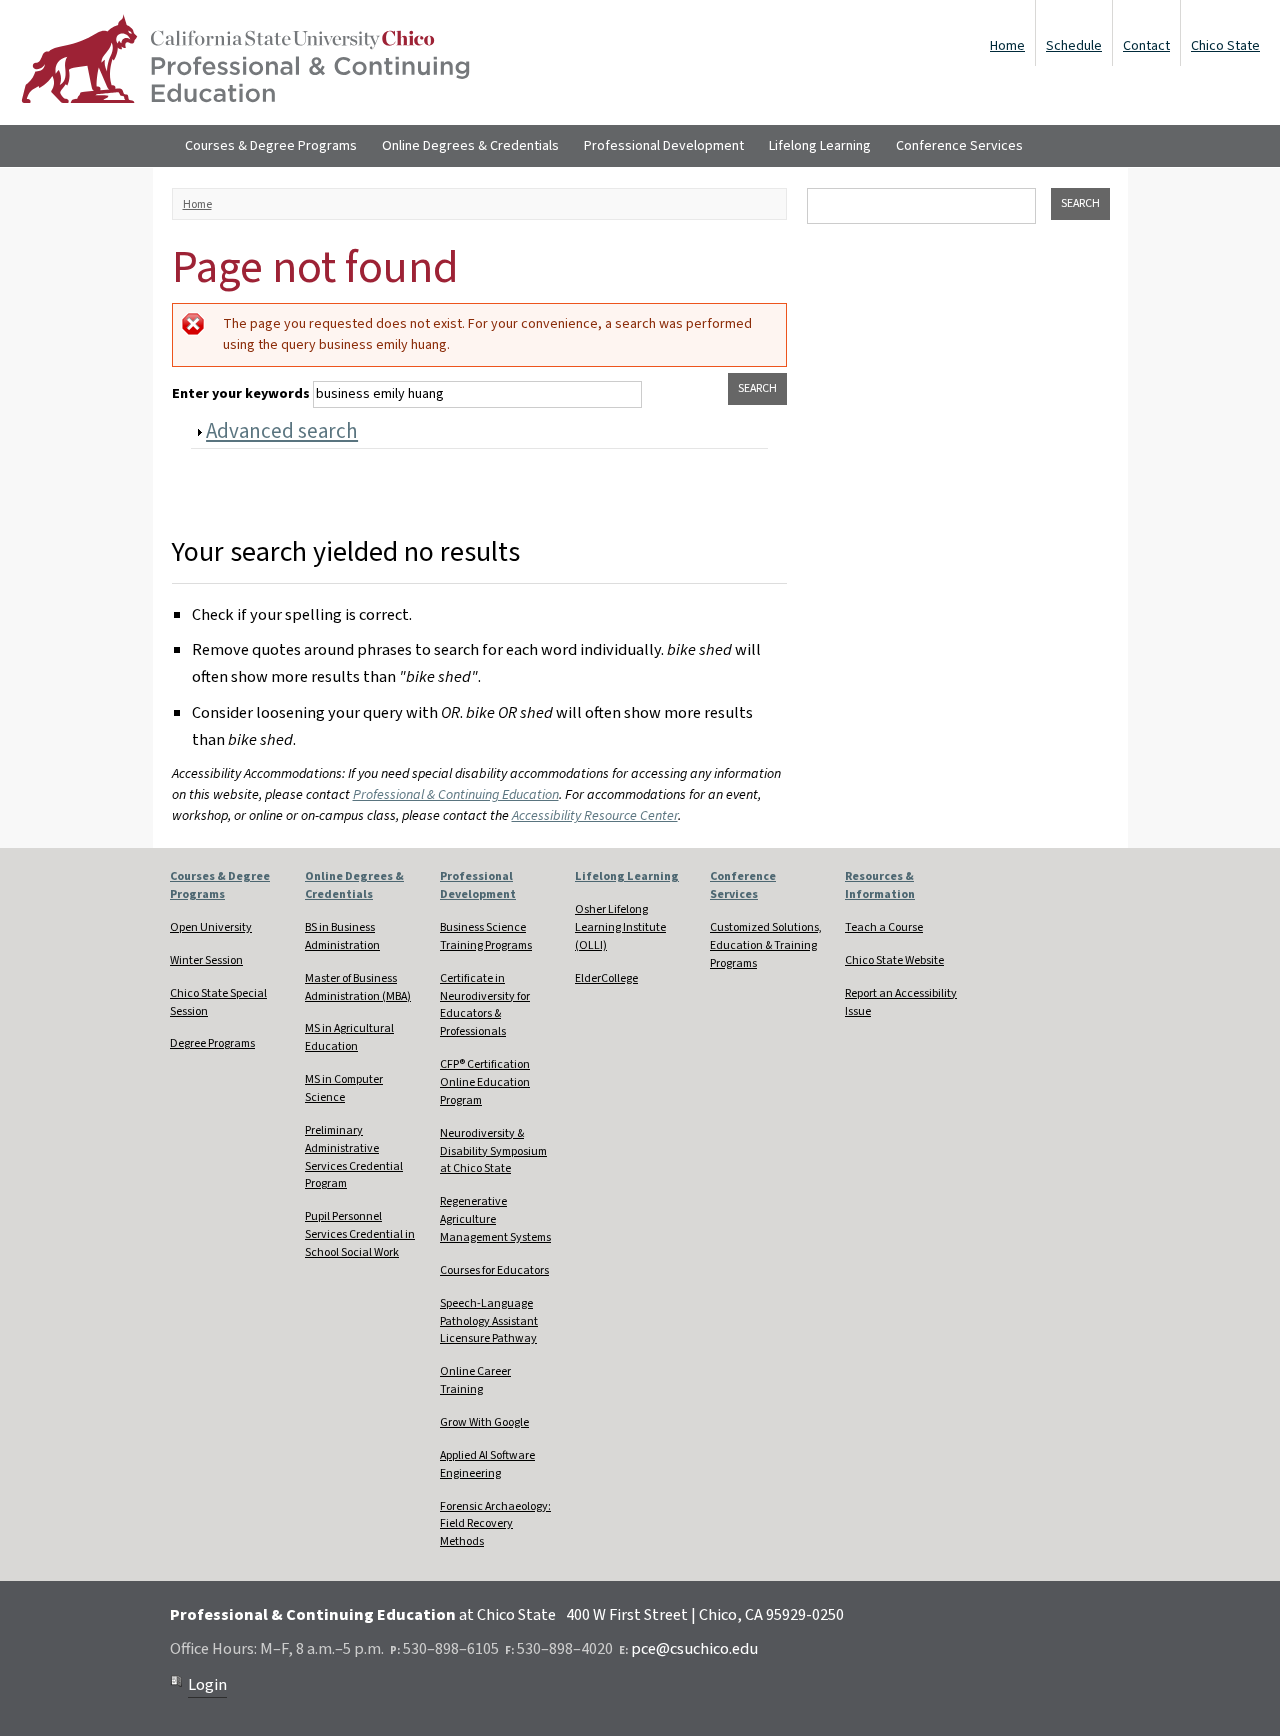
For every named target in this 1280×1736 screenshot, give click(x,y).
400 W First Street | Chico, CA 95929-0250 (705, 1615)
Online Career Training (475, 1380)
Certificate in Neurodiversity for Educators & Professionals (485, 1005)
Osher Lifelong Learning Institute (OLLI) (620, 927)
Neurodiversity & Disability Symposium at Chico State (493, 1151)
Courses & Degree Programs (271, 146)
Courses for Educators (494, 1270)
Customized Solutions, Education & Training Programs (766, 945)
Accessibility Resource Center (595, 816)
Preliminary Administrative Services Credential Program (354, 1157)
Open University (211, 927)
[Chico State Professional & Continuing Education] (245, 62)
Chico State (1225, 46)
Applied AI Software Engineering (487, 1464)
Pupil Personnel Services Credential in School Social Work (360, 1234)
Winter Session (206, 960)
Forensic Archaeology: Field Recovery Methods (495, 1524)
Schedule (1074, 46)
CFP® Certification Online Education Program (485, 1082)
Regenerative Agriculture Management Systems (495, 1219)
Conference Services (959, 146)
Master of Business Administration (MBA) (358, 987)
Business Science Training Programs (486, 936)
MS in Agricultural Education (349, 1037)
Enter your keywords (242, 394)
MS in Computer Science (344, 1088)
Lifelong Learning (820, 146)
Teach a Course (884, 927)
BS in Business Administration (342, 936)
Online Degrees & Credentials (470, 146)
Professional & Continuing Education (456, 795)
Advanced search (282, 431)
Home (1007, 46)
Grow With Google (484, 1422)
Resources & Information (880, 885)
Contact (1146, 46)
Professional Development (664, 146)
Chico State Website (894, 960)
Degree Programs (212, 1043)
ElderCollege (606, 978)
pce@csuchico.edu (694, 1649)
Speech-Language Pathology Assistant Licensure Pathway (489, 1321)
